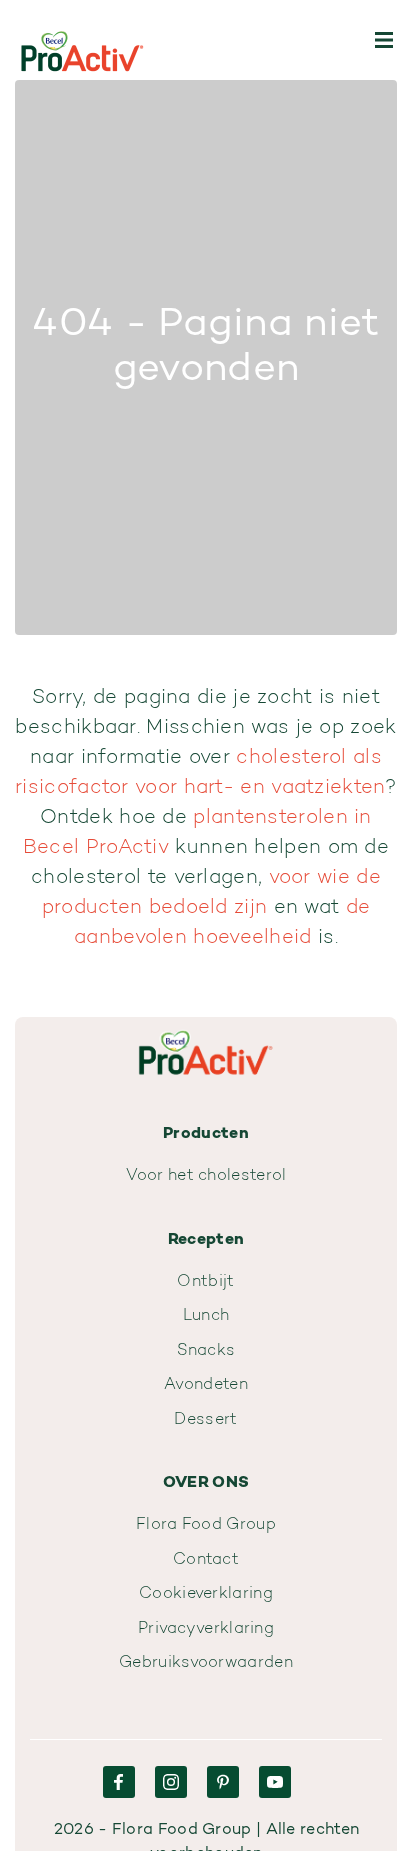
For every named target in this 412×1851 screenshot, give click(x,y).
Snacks (206, 1351)
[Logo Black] (82, 40)
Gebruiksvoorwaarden (206, 1663)
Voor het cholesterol (206, 1176)
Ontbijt (205, 1282)
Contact (206, 1560)
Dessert (205, 1420)
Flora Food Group (206, 1525)
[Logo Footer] (206, 1029)
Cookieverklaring (206, 1594)
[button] (384, 40)
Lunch (206, 1316)
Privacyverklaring (206, 1629)
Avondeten (206, 1385)
